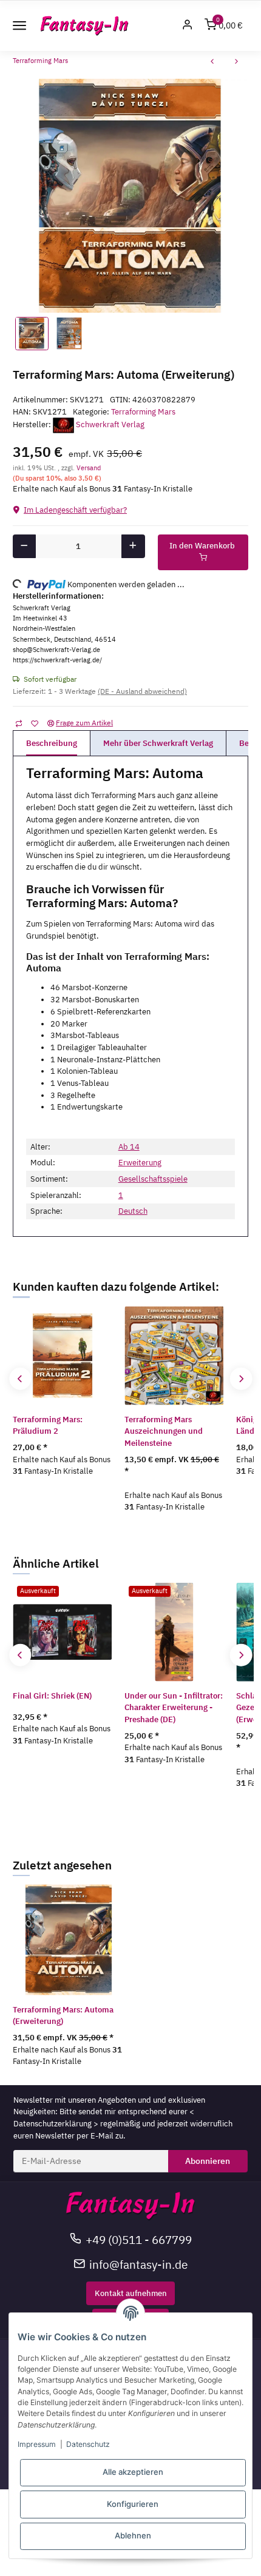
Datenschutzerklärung (53, 2124)
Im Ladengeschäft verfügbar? (75, 510)
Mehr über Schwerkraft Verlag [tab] (158, 743)
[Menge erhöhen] (133, 546)
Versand (89, 468)
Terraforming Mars (143, 412)
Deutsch (133, 1211)
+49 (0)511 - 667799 (139, 2239)
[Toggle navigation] (19, 25)
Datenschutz (88, 2444)
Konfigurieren (133, 2504)
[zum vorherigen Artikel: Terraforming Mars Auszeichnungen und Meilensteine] (212, 63)
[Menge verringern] (24, 546)
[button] (188, 26)
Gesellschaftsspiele (153, 1179)
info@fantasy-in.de (138, 2264)
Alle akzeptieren (133, 2472)
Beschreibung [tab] (52, 743)
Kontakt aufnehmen (131, 2293)
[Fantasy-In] (85, 26)
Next (241, 1379)
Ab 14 (129, 1147)
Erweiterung (140, 1163)
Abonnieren (208, 2161)
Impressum (37, 2444)
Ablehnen (133, 2535)
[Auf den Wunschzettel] (34, 723)
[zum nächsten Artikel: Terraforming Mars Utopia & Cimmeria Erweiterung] (237, 63)
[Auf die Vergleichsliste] (19, 723)
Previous (20, 1379)
